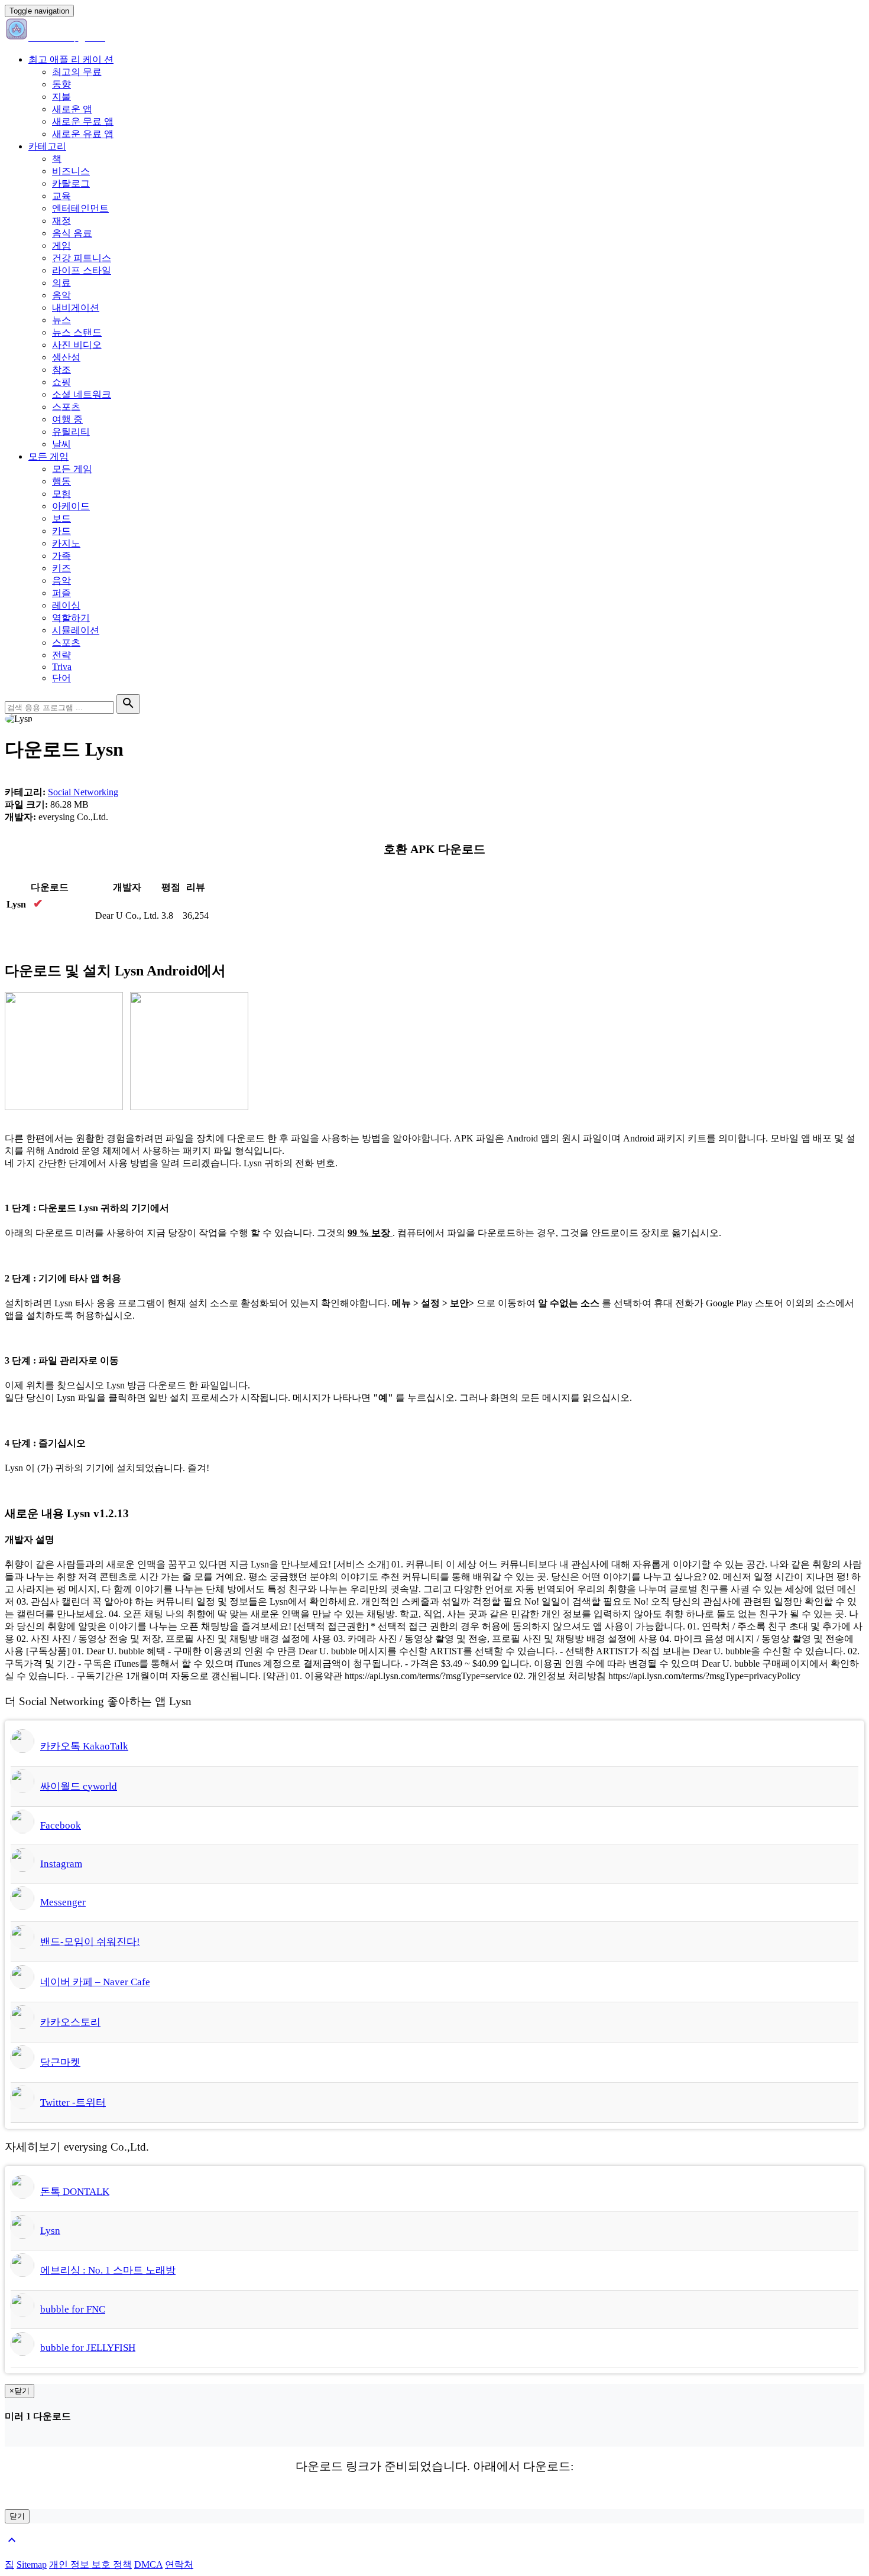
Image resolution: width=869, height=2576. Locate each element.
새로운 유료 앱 (83, 134)
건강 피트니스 (82, 258)
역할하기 (71, 618)
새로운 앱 (72, 109)
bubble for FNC (73, 2309)
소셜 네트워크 (82, 394)
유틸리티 (71, 432)
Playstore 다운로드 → (50, 928)
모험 (61, 494)
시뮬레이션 (76, 630)
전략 (61, 655)
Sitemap (32, 2564)
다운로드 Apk (35, 916)
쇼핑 (61, 382)
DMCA (148, 2564)
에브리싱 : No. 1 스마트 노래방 (108, 2270)
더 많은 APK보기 (40, 943)
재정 (61, 221)
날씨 (61, 444)
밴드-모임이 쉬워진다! (90, 1942)
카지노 (66, 543)
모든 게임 (48, 456)
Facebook (61, 1825)
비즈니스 (71, 171)
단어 (61, 678)
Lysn (50, 2231)
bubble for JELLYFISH (88, 2348)
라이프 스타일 (82, 270)
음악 (61, 295)
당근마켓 (60, 2062)
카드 (61, 531)
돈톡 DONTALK (75, 2192)
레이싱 (66, 605)
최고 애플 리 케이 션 (71, 59)
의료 (61, 283)
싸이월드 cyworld (79, 1786)
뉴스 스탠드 (77, 332)
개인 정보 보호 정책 (90, 2564)
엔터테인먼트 (80, 208)
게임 (61, 245)
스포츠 (66, 407)
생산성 (66, 357)
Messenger (63, 1902)
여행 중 (67, 419)
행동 (61, 481)
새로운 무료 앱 (83, 121)
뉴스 (61, 320)
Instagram (61, 1864)
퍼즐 (61, 593)
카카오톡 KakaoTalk (84, 1746)
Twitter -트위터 (73, 2102)
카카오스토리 (70, 2022)
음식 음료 (72, 233)
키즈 (61, 568)
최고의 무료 (77, 72)
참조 (61, 370)
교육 (61, 196)
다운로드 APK (435, 2502)
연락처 (179, 2564)
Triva (62, 667)
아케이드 (71, 506)
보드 (61, 518)
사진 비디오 (77, 345)
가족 (61, 556)
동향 (61, 84)
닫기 (17, 2516)
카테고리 (47, 146)
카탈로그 (71, 183)
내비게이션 (76, 308)
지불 (61, 97)
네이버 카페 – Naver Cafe (95, 1982)
